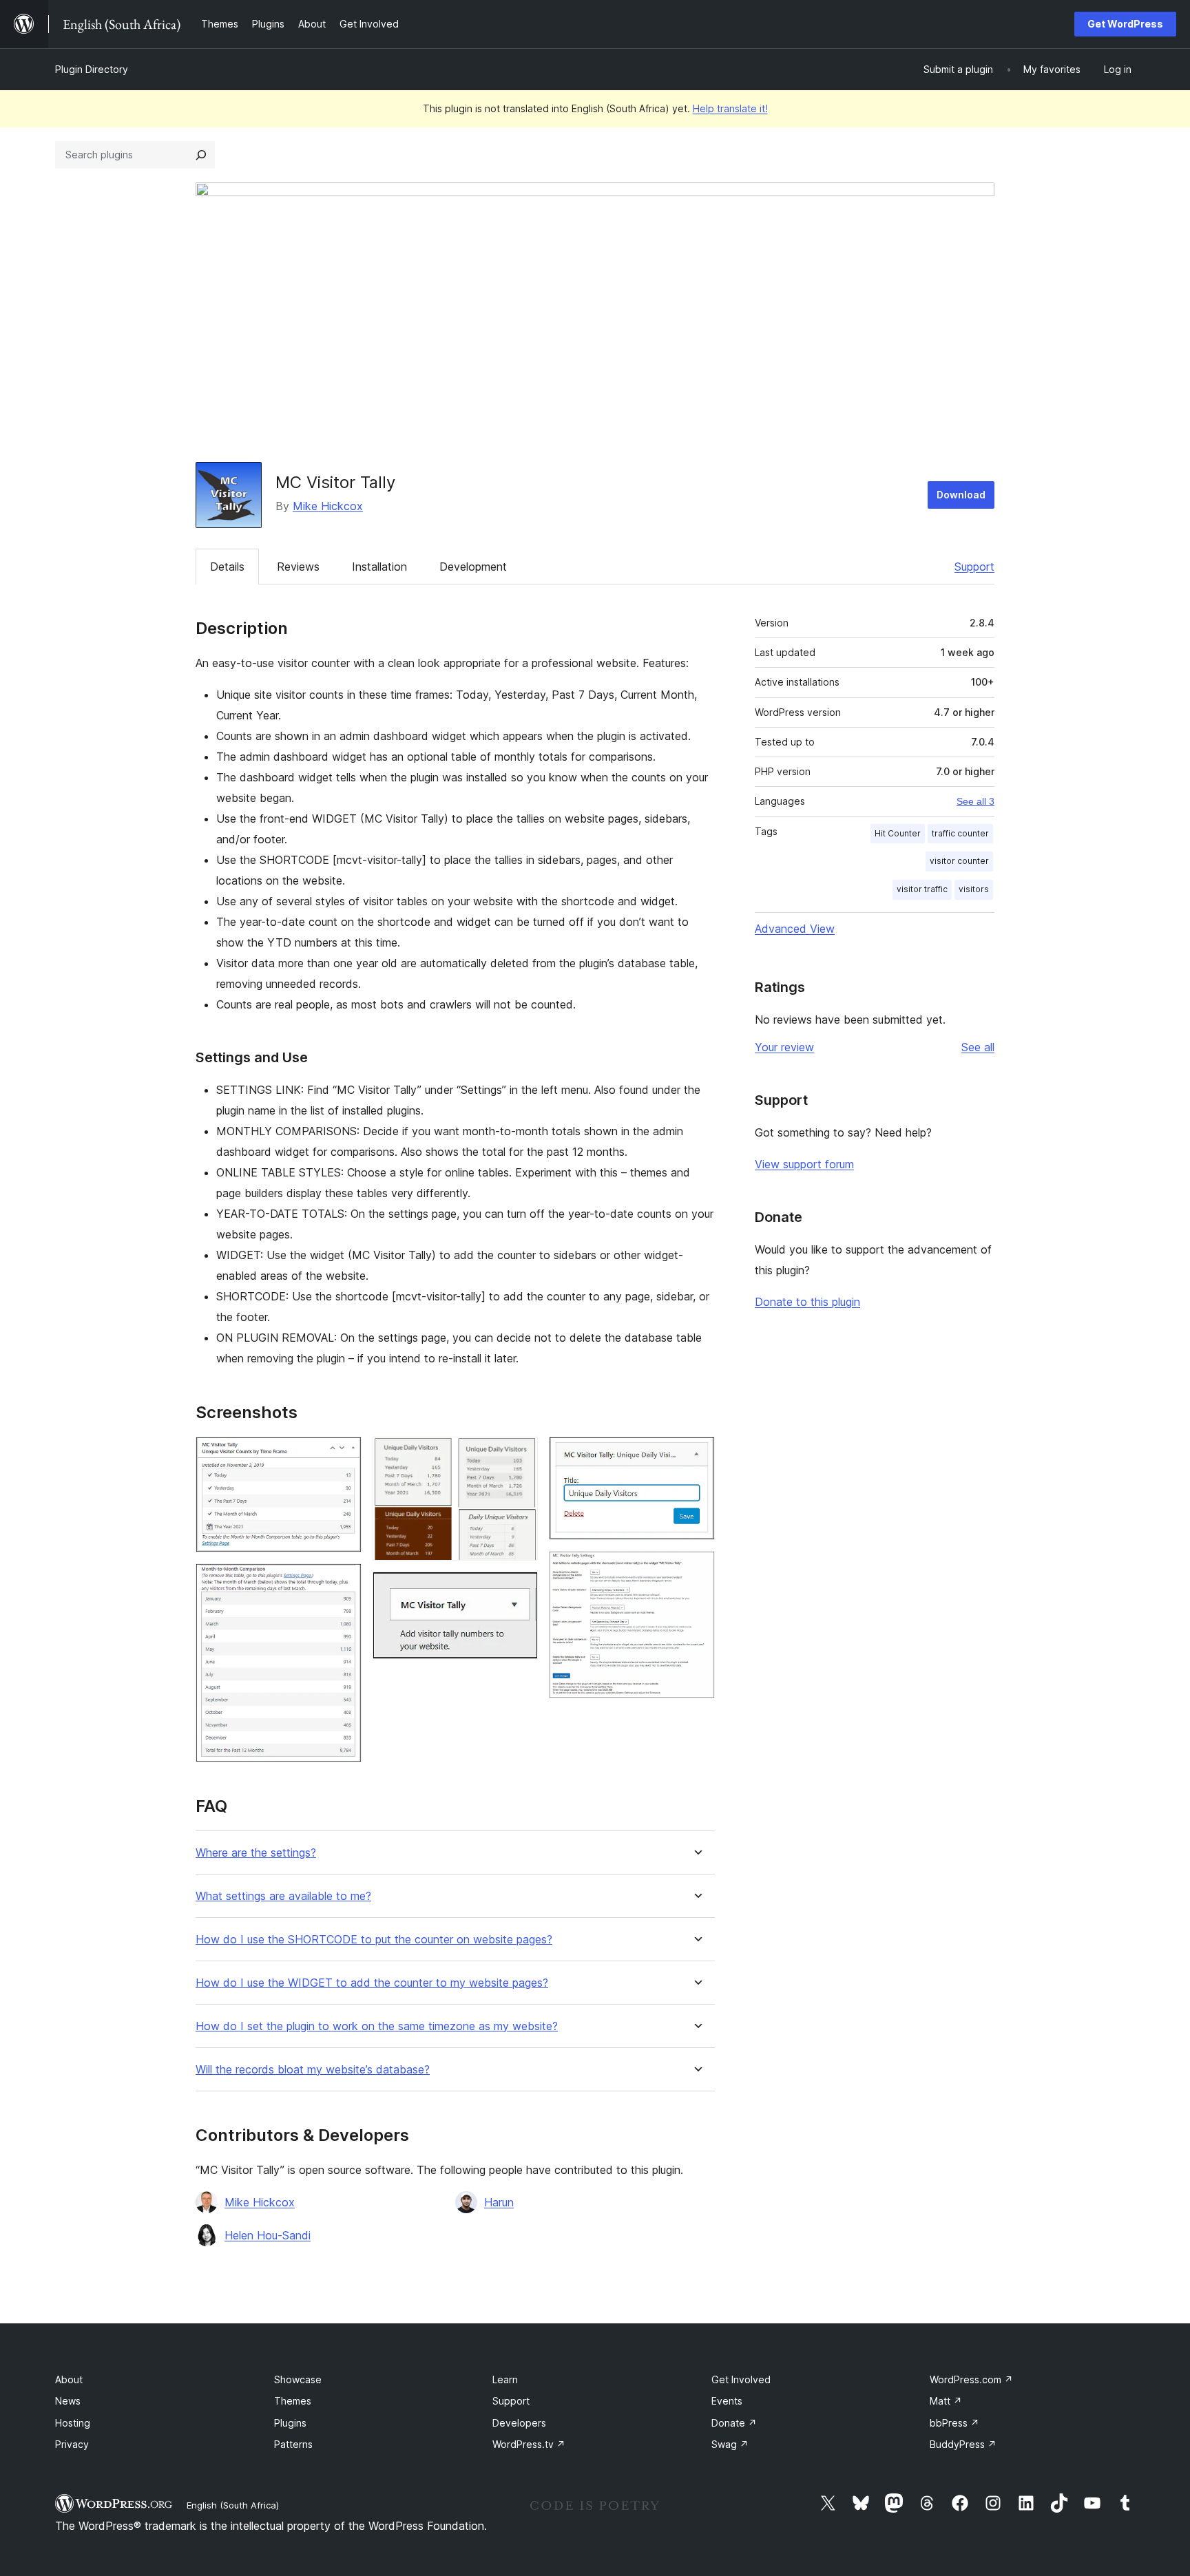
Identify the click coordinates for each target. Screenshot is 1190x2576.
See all (978, 1047)
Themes (293, 2401)
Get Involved (741, 2379)
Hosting (73, 2423)
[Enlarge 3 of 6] (519, 1455)
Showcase (298, 2379)
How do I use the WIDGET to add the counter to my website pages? (372, 1983)
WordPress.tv (529, 2444)
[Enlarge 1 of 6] (343, 1455)
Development (473, 567)
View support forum (804, 1164)
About (69, 2379)
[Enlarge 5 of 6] (696, 1455)
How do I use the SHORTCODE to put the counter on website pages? (374, 1940)
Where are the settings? (256, 1853)
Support (974, 567)
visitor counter (959, 861)
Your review (784, 1047)
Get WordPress (1125, 24)
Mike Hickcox (328, 506)
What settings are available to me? (283, 1896)
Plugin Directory (92, 69)
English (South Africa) (233, 2505)
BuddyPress (963, 2444)
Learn (505, 2379)
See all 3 (975, 801)
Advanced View (795, 929)
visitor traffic (922, 889)
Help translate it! (730, 108)
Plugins (290, 2423)
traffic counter (960, 833)
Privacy (72, 2444)
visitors (974, 889)
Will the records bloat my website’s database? (313, 2070)
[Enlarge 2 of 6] (343, 1582)
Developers (519, 2423)
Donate (734, 2423)
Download (961, 495)
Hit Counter (898, 833)
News (68, 2401)
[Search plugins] (201, 155)
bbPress (954, 2423)
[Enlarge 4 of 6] (519, 1590)
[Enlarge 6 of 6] (696, 1570)
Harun (499, 2202)
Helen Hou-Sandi (268, 2235)
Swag (730, 2444)
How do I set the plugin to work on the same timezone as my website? (377, 2026)
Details (227, 567)
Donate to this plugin (807, 1302)
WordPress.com (971, 2379)
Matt (946, 2401)
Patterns (293, 2444)
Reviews (298, 567)
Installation (379, 567)
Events (727, 2401)
